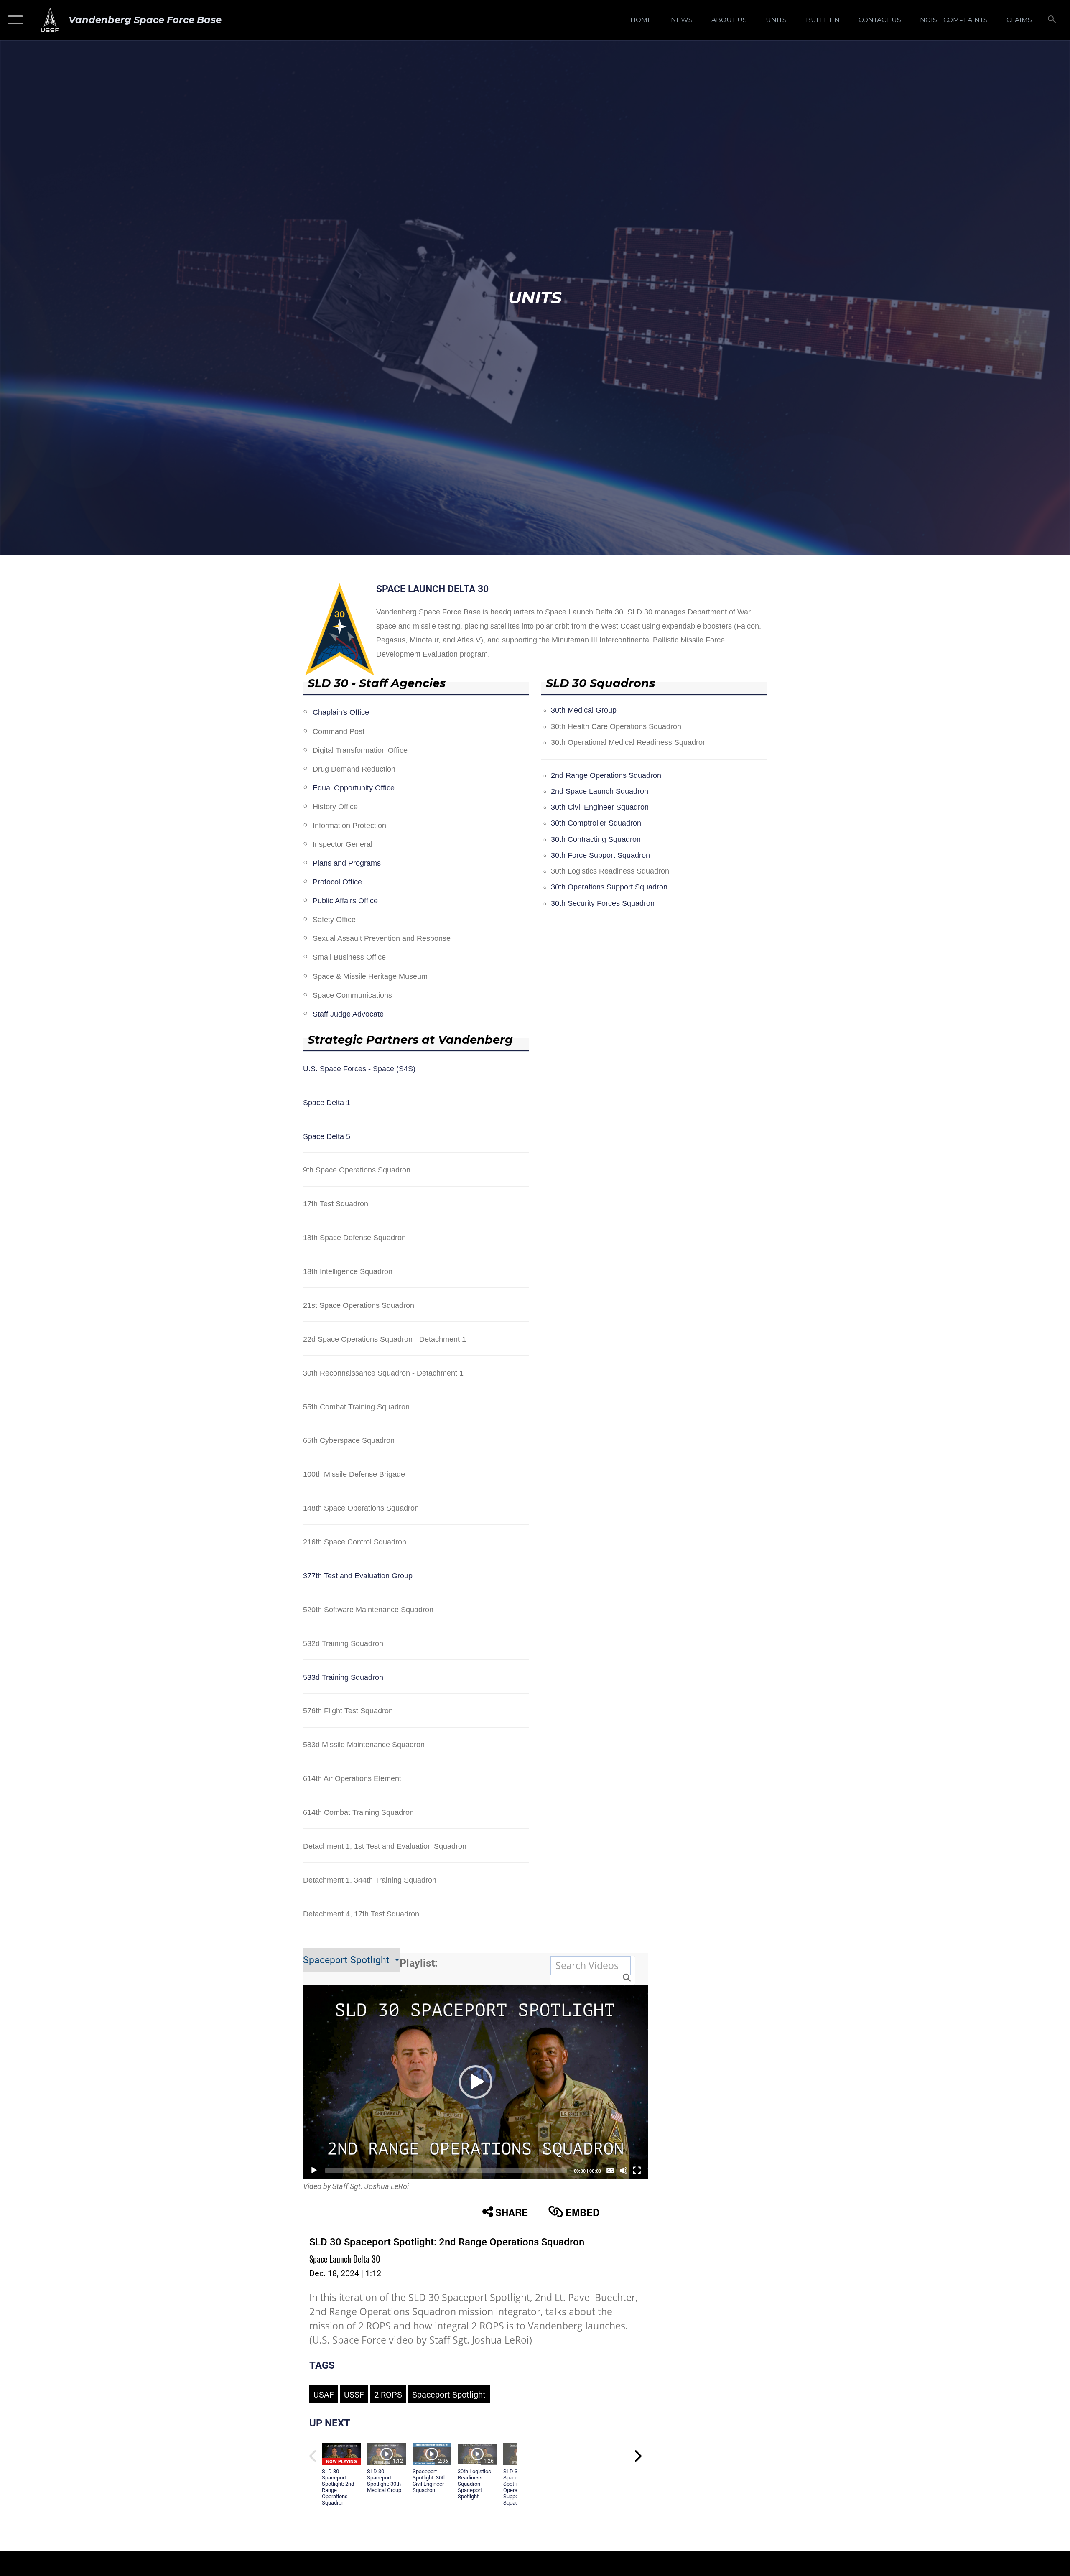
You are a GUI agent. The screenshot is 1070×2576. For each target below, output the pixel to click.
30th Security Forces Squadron (603, 903)
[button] (14, 20)
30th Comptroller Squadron (596, 823)
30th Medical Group (584, 710)
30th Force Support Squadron (600, 855)
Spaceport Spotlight (348, 1960)
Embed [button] (582, 2212)
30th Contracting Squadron (596, 839)
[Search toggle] (1052, 20)
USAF (324, 2395)
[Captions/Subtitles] (610, 2171)
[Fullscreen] (637, 2171)
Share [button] (512, 2212)
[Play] (314, 2171)
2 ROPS (388, 2395)
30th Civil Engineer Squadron (600, 807)
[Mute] (624, 2171)
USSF (354, 2395)
